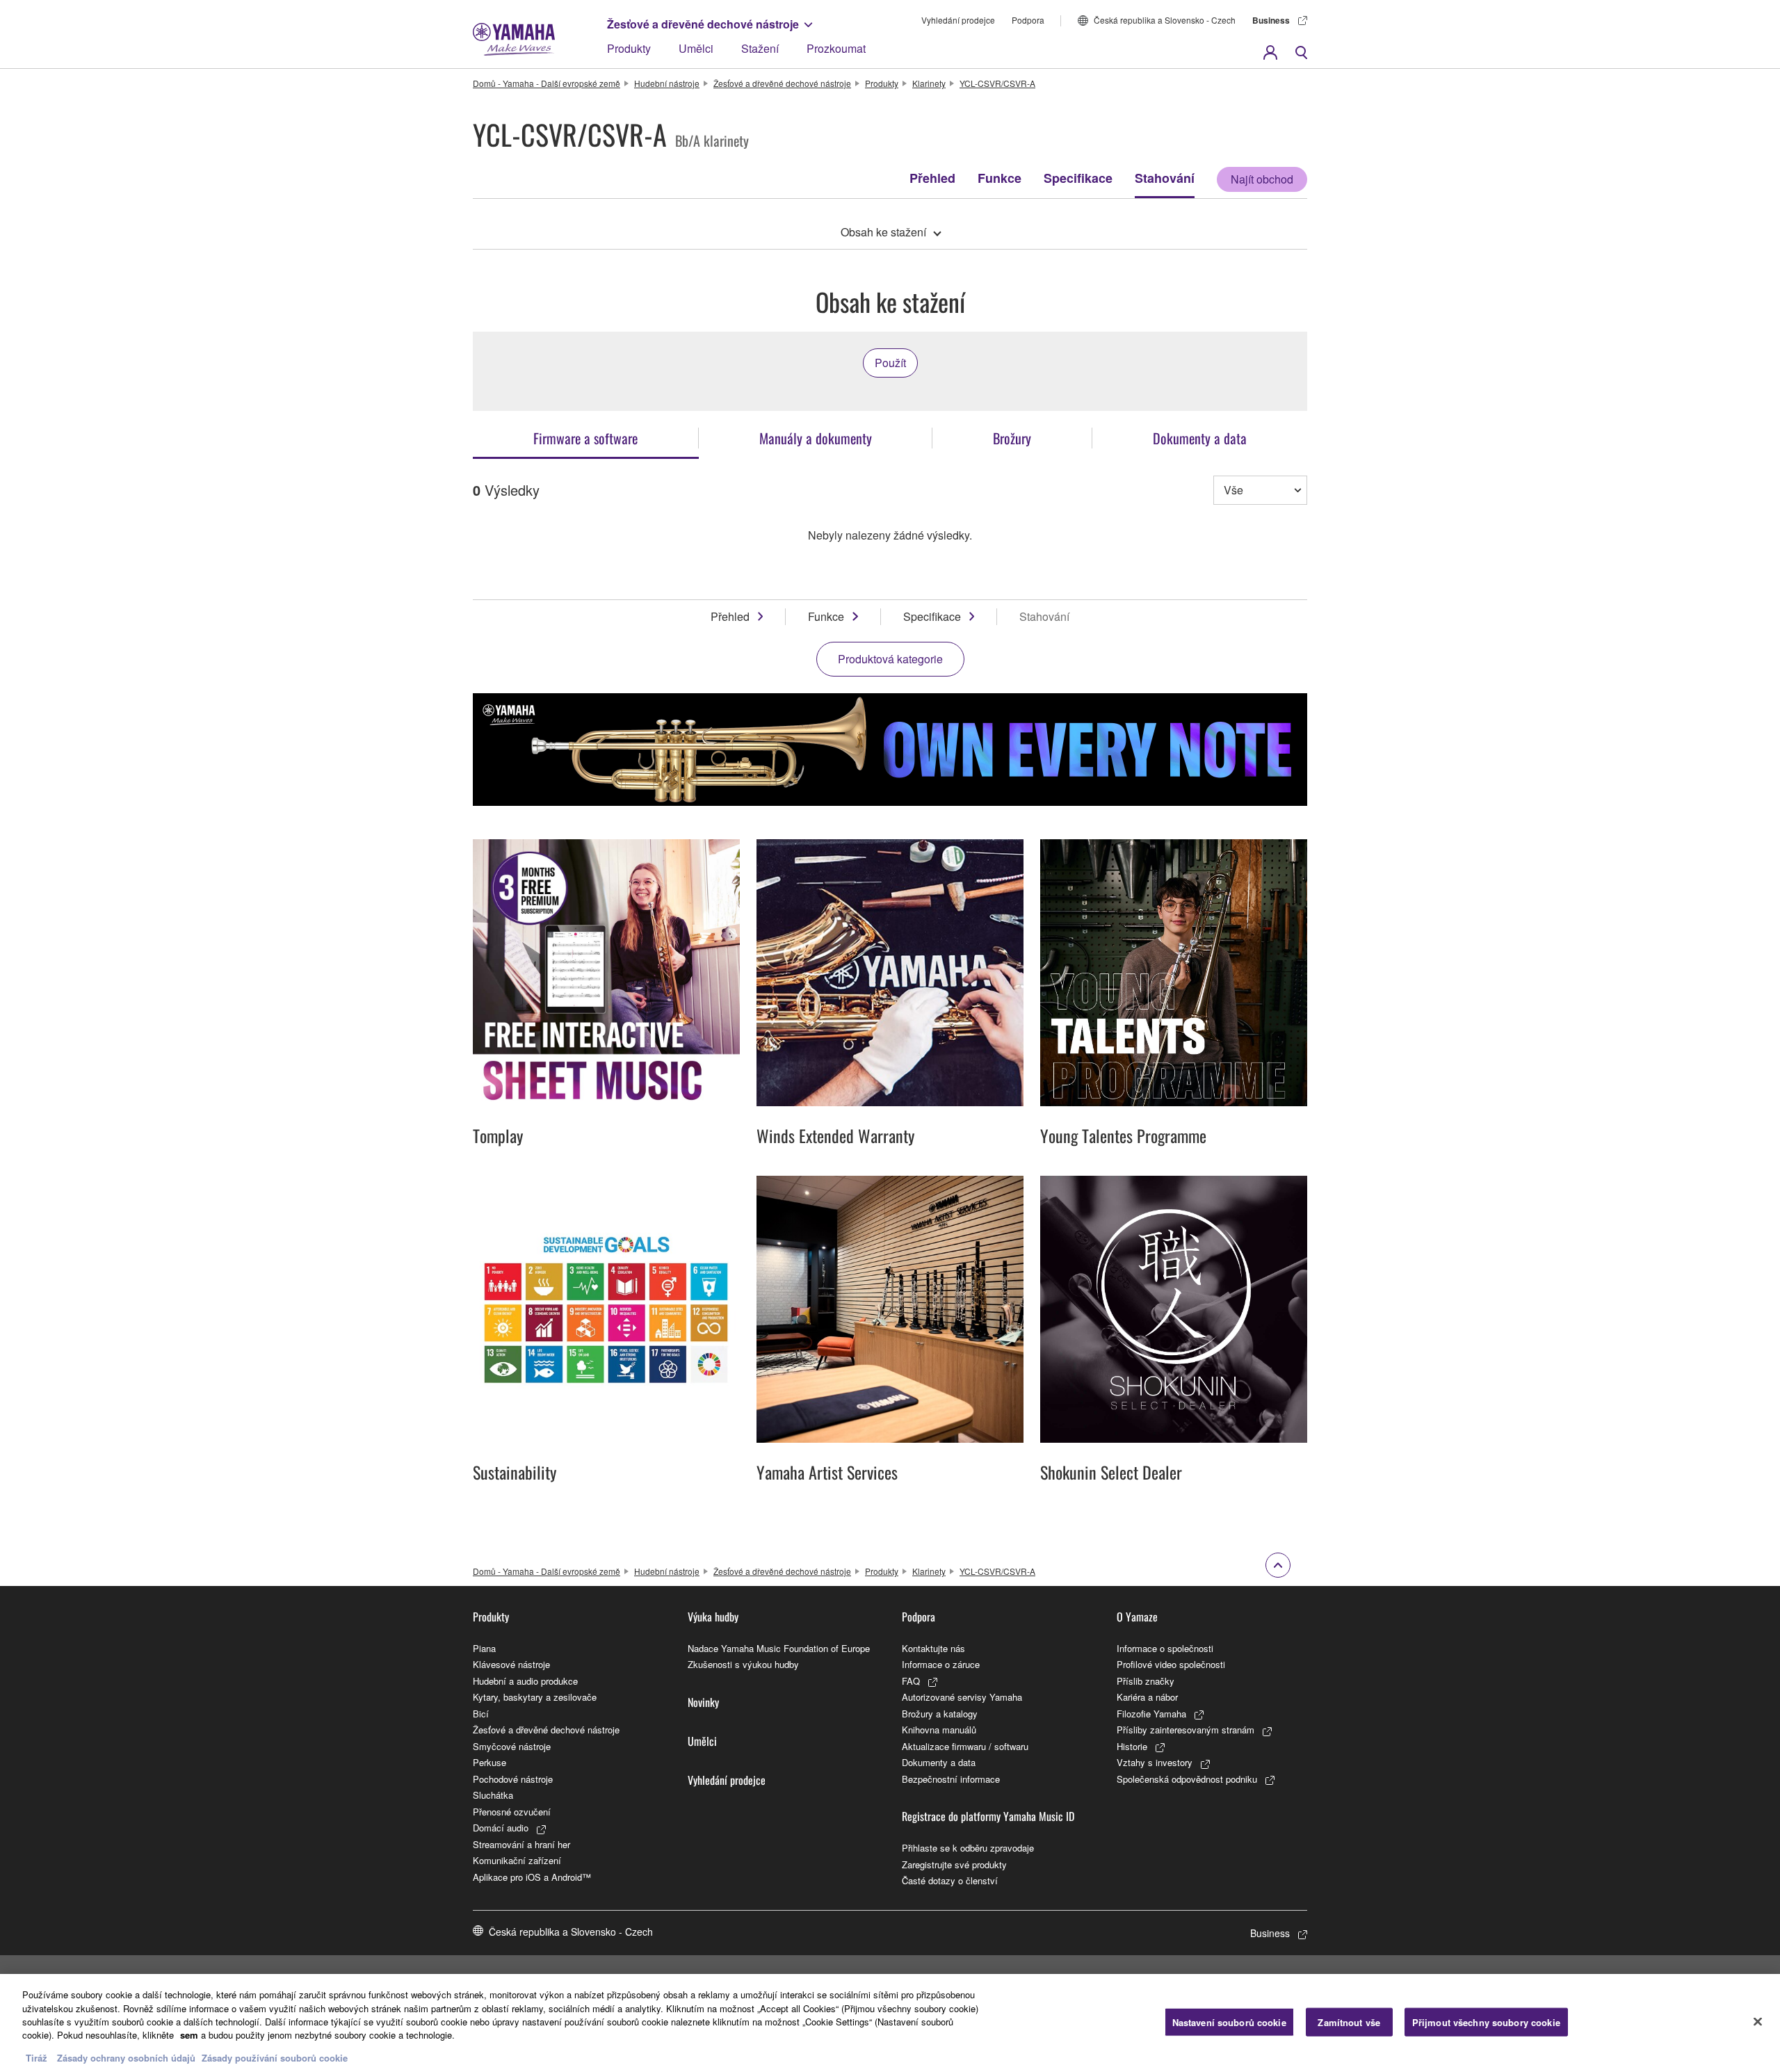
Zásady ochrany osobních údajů (126, 2058)
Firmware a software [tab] (585, 438)
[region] (890, 2023)
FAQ (911, 1681)
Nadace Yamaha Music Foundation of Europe (779, 1648)
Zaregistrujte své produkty (954, 1864)
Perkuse (489, 1762)
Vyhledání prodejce (958, 20)
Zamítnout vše (1349, 2022)
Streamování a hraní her (521, 1844)
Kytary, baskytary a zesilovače (535, 1697)
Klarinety (929, 83)
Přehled (932, 178)
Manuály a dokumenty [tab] (816, 438)
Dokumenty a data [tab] (1200, 438)
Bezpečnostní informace (951, 1779)
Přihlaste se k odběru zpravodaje (968, 1848)
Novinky (703, 1702)
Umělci (696, 48)
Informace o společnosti (1165, 1648)
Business (1271, 20)
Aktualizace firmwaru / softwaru (965, 1746)
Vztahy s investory (1155, 1762)
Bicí (481, 1714)
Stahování (1165, 178)
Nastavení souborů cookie (1229, 2022)
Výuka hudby (713, 1617)
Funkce (1000, 178)
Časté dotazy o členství (950, 1880)
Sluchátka (493, 1795)
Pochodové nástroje (513, 1779)
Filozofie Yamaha (1151, 1714)
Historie (1132, 1746)
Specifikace (1078, 178)
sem (189, 2035)
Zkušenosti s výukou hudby (743, 1664)
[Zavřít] (1758, 2021)
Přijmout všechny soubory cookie (1486, 2022)
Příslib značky (1146, 1681)
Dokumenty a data (939, 1762)
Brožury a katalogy (940, 1714)
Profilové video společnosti (1171, 1664)
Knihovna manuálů (939, 1730)
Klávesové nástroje (511, 1664)
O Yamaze (1137, 1617)
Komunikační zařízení (517, 1860)
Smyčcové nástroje (512, 1746)
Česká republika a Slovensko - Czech (1165, 20)
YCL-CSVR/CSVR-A (997, 83)
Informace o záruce (941, 1664)
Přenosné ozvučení (512, 1812)
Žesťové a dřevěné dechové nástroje (703, 24)
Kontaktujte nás (933, 1648)
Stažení (760, 48)
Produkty (629, 48)
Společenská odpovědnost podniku (1187, 1779)
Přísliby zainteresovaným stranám (1186, 1730)
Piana (484, 1648)
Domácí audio (501, 1828)
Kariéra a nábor (1147, 1697)
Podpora (1028, 20)
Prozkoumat (836, 48)
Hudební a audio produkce (525, 1681)
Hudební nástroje (667, 83)
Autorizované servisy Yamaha (962, 1697)
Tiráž (37, 2058)
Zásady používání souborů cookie (275, 2058)
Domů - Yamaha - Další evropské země (547, 83)
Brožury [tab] (1012, 438)
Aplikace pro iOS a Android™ (532, 1877)
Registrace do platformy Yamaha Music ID (988, 1816)
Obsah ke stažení (883, 232)
